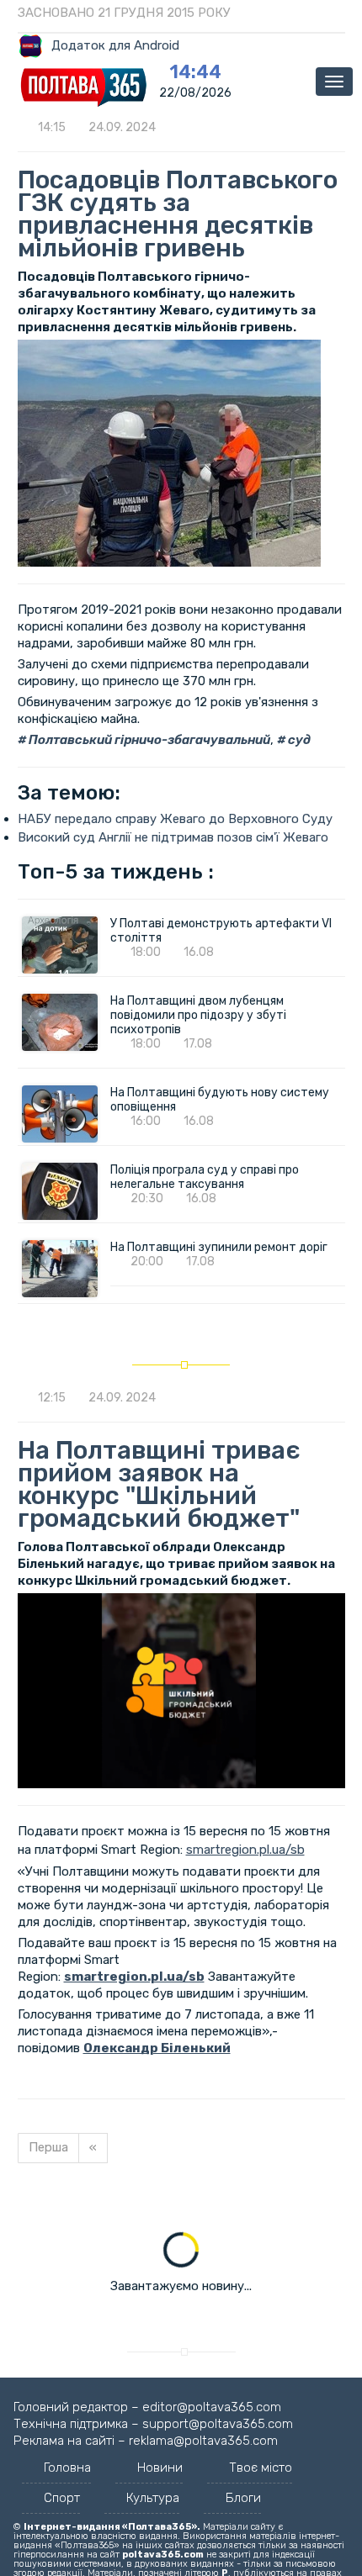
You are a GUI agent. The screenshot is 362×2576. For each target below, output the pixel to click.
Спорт (62, 2498)
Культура (153, 2498)
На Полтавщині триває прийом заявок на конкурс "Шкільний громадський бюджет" (159, 1484)
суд (298, 740)
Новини (160, 2468)
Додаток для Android (115, 45)
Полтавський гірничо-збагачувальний (148, 740)
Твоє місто (261, 2468)
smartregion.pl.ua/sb (245, 1850)
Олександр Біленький (157, 2048)
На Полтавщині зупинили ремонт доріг (219, 1247)
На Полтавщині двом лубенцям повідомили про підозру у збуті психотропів (198, 1015)
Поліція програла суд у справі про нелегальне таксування (205, 1177)
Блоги (243, 2498)
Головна (67, 2468)
